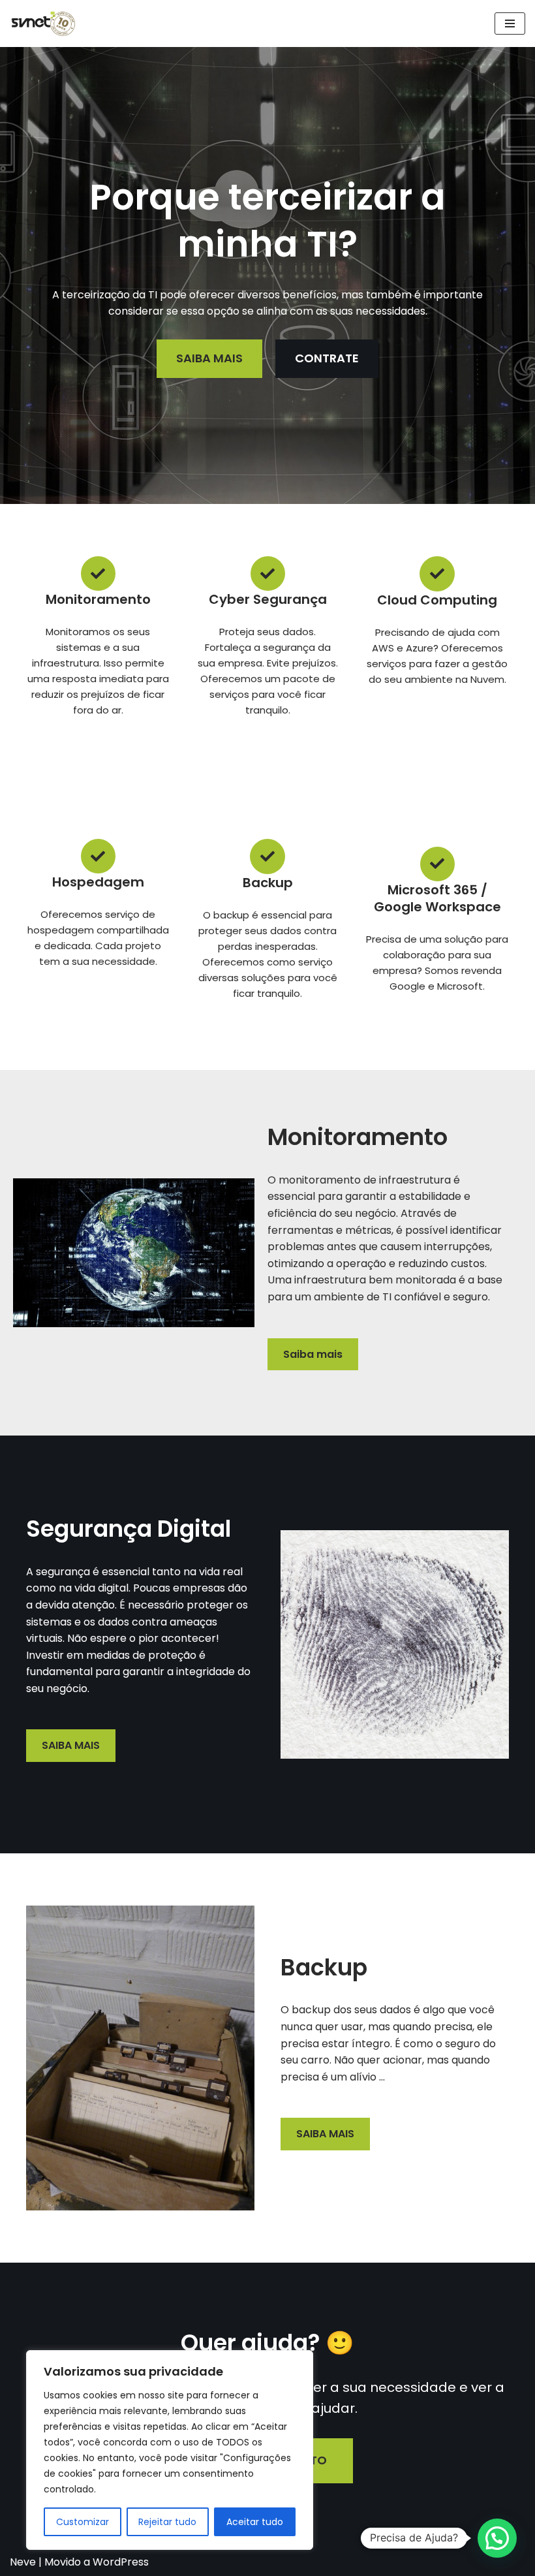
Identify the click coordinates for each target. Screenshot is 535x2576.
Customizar (83, 2522)
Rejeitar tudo (167, 2522)
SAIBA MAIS (71, 1745)
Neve (23, 2562)
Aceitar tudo (255, 2522)
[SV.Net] (49, 24)
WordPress (121, 2562)
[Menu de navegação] (510, 24)
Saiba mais (313, 1354)
